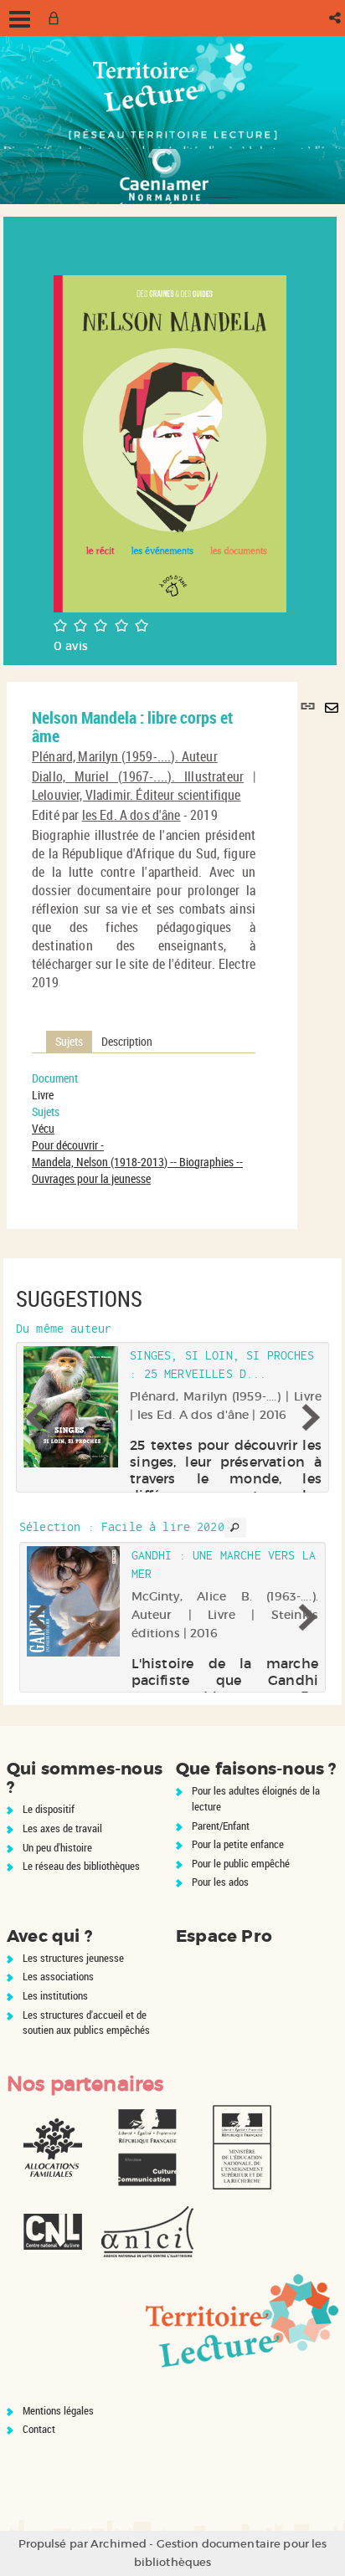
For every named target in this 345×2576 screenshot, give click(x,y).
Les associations (58, 1976)
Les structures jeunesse (73, 1958)
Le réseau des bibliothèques (81, 1866)
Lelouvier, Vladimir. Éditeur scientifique (136, 795)
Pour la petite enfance (238, 1844)
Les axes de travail (62, 1828)
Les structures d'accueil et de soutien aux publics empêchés (86, 2023)
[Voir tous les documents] (235, 1528)
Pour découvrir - (68, 1145)
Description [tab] (127, 1041)
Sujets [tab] (69, 1041)
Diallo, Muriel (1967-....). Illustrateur (138, 776)
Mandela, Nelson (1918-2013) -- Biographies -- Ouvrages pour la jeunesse (137, 1170)
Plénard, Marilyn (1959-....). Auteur (125, 756)
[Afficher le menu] (20, 19)
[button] (336, 18)
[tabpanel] (144, 1129)
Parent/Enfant (221, 1826)
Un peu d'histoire (57, 1847)
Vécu (43, 1128)
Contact (39, 2429)
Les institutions (55, 1995)
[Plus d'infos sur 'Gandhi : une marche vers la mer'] (73, 1601)
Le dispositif (49, 1809)
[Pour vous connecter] (57, 18)
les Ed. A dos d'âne (131, 815)
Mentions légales (58, 2410)
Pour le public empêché (241, 1863)
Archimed (118, 2544)
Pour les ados (220, 1882)
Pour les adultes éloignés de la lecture (256, 1798)
